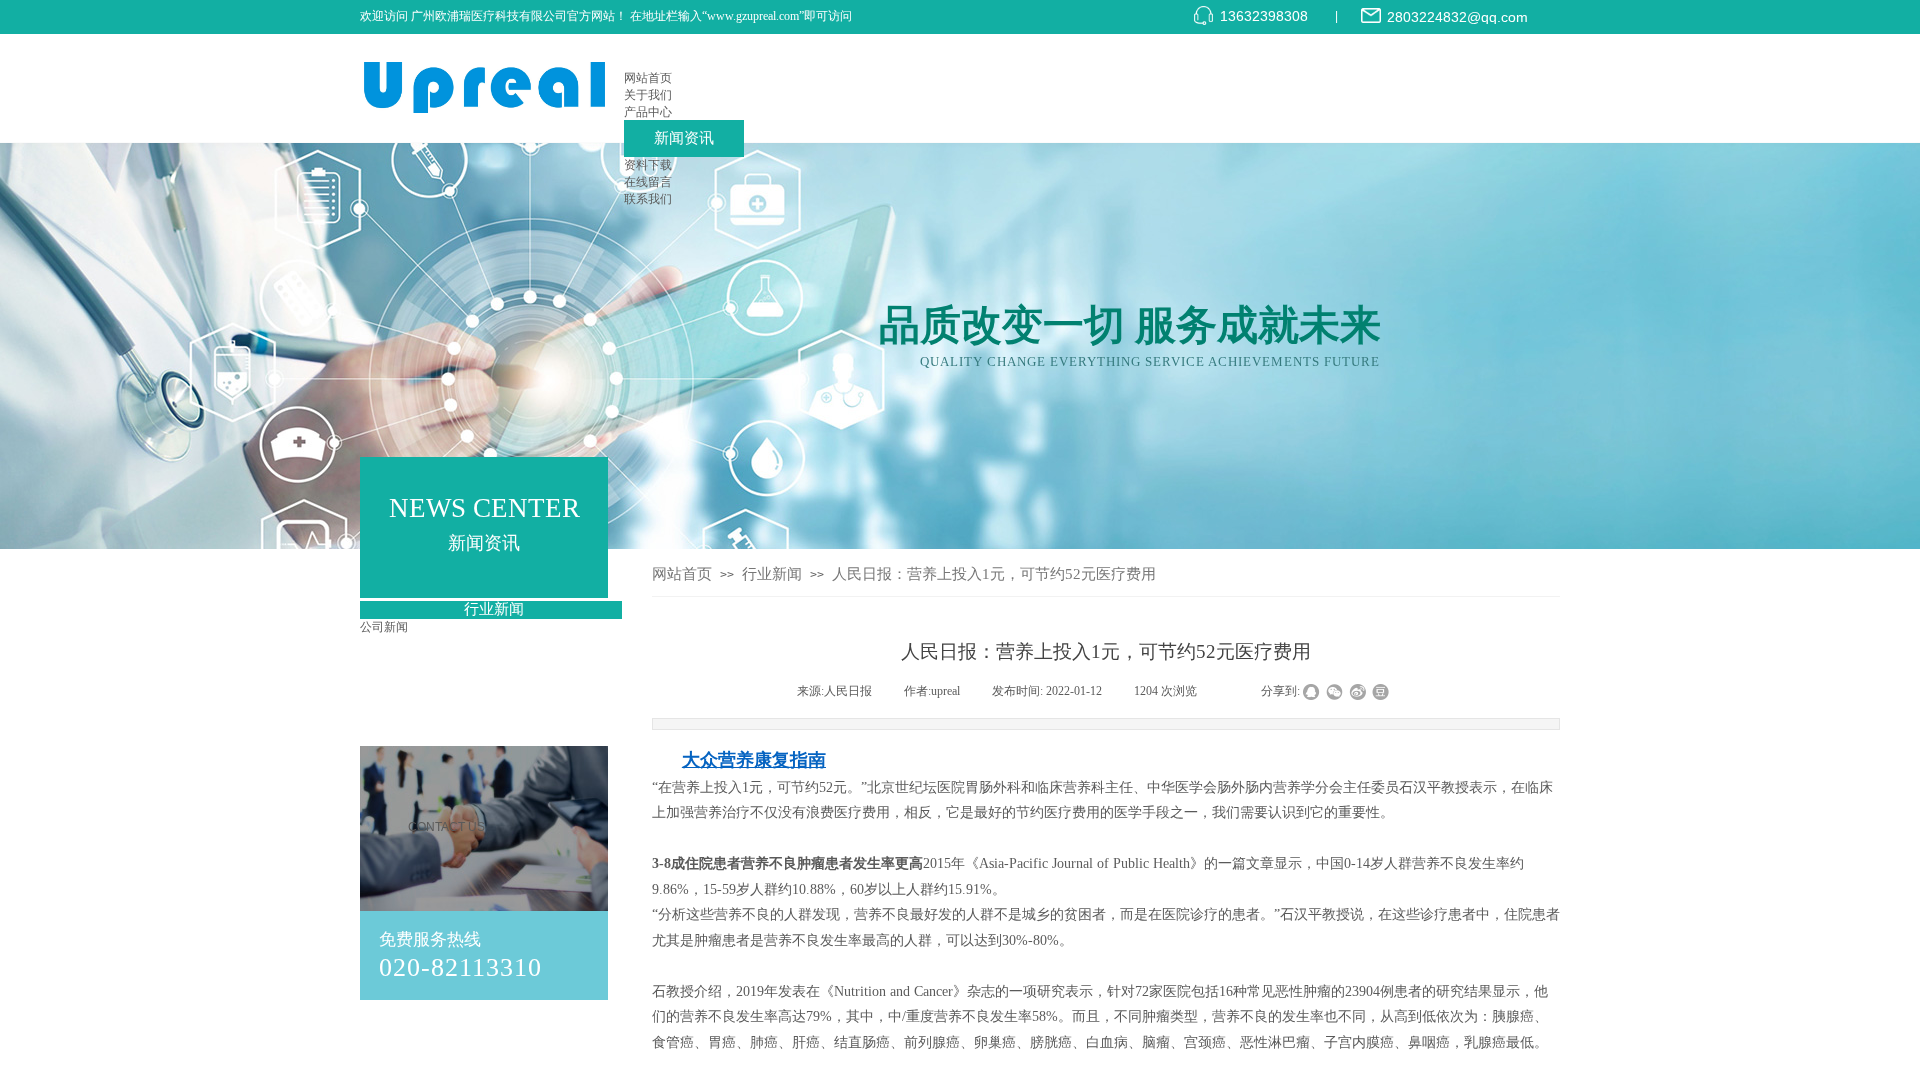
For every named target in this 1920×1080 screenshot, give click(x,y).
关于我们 (648, 95)
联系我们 (648, 199)
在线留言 (648, 182)
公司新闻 (384, 627)
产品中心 (648, 112)
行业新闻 (772, 574)
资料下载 (648, 165)
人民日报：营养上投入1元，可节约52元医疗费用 (994, 574)
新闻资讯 (684, 138)
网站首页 (648, 78)
